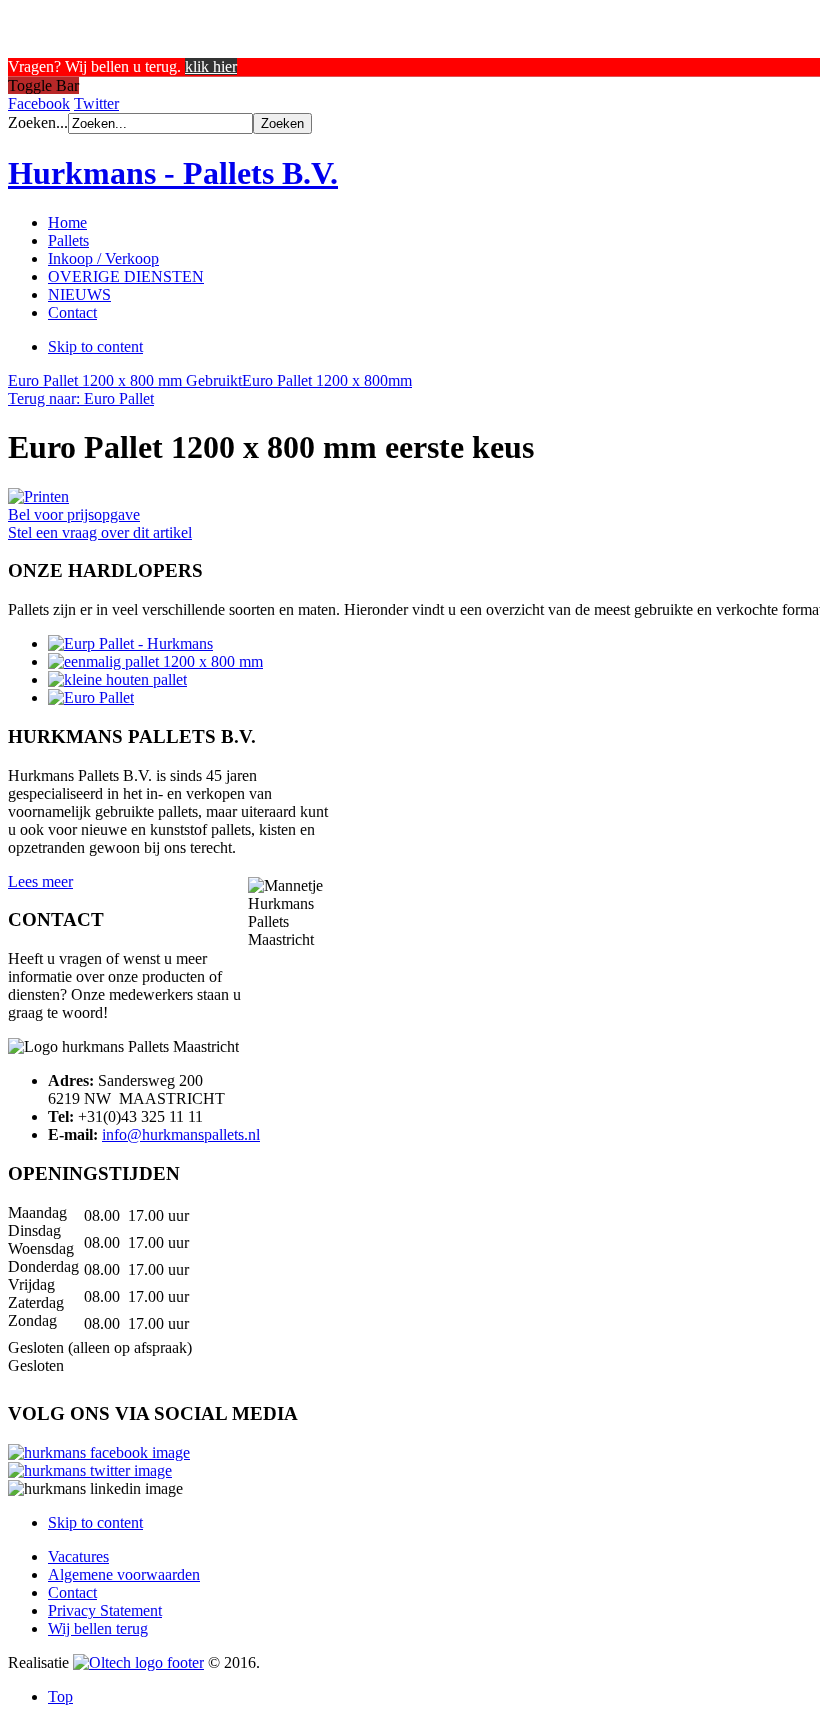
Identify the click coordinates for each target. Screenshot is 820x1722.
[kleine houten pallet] (117, 679)
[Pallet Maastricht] (130, 643)
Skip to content (95, 346)
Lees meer (40, 881)
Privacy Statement (105, 1610)
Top (60, 1696)
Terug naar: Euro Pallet (81, 398)
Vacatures (78, 1556)
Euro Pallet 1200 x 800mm (327, 380)
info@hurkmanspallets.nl (181, 1134)
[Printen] (38, 496)
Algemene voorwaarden (124, 1574)
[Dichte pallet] (155, 661)
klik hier (211, 66)
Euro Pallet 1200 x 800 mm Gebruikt (125, 380)
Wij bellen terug (98, 1628)
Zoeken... (38, 122)
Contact (72, 1592)
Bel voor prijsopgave (74, 514)
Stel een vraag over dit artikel (100, 532)
